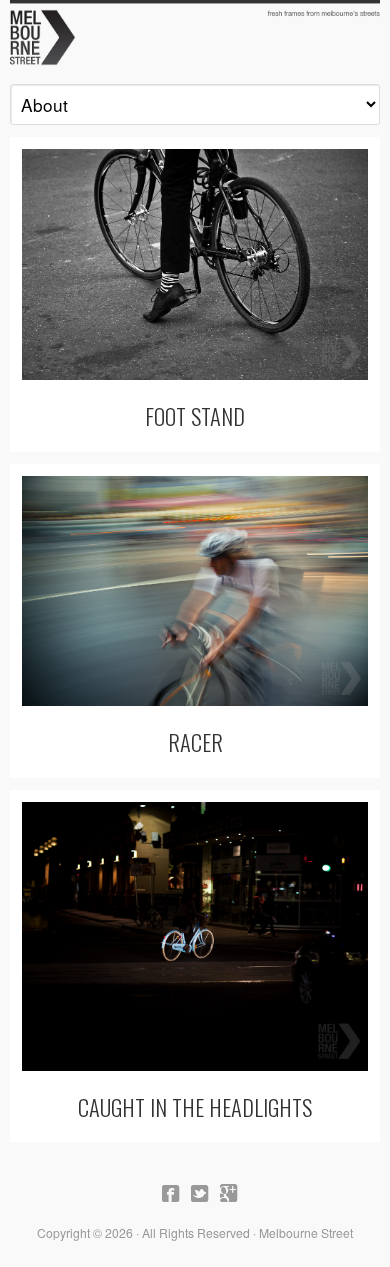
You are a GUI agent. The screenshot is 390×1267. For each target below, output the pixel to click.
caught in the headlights (195, 1106)
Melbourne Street (195, 36)
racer (195, 741)
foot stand (195, 415)
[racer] (195, 591)
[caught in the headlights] (195, 936)
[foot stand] (195, 264)
